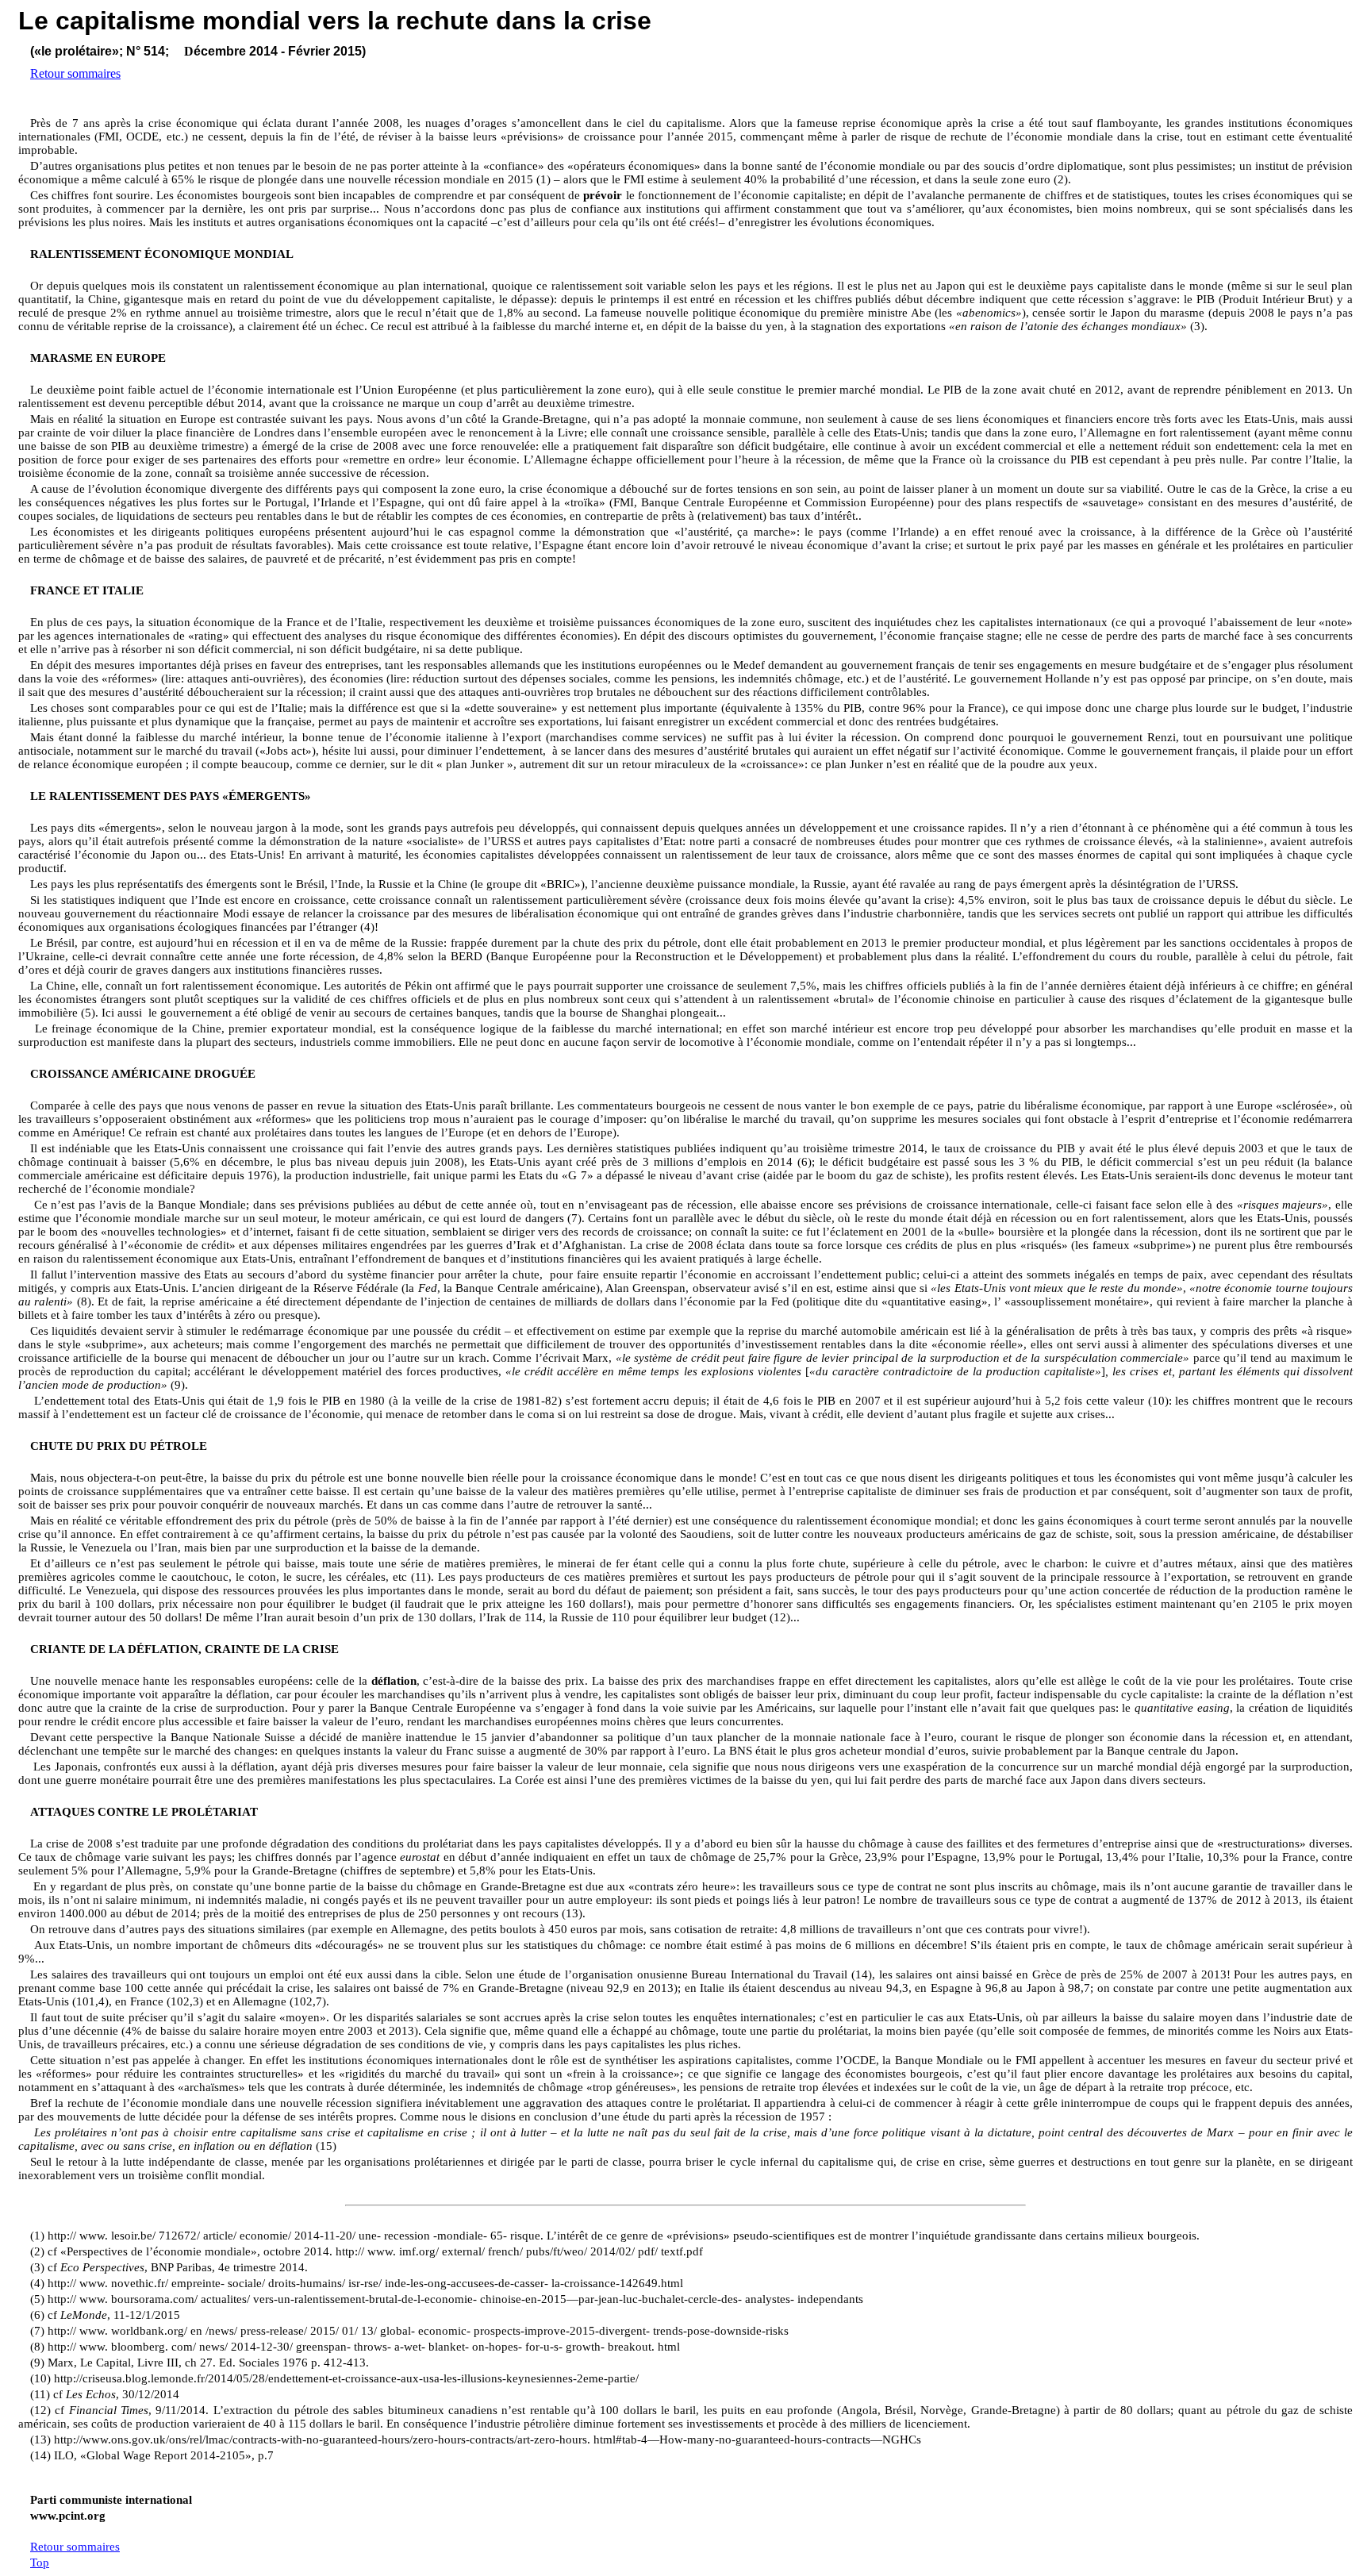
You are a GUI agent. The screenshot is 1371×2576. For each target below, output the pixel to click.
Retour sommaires (75, 73)
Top (40, 2563)
